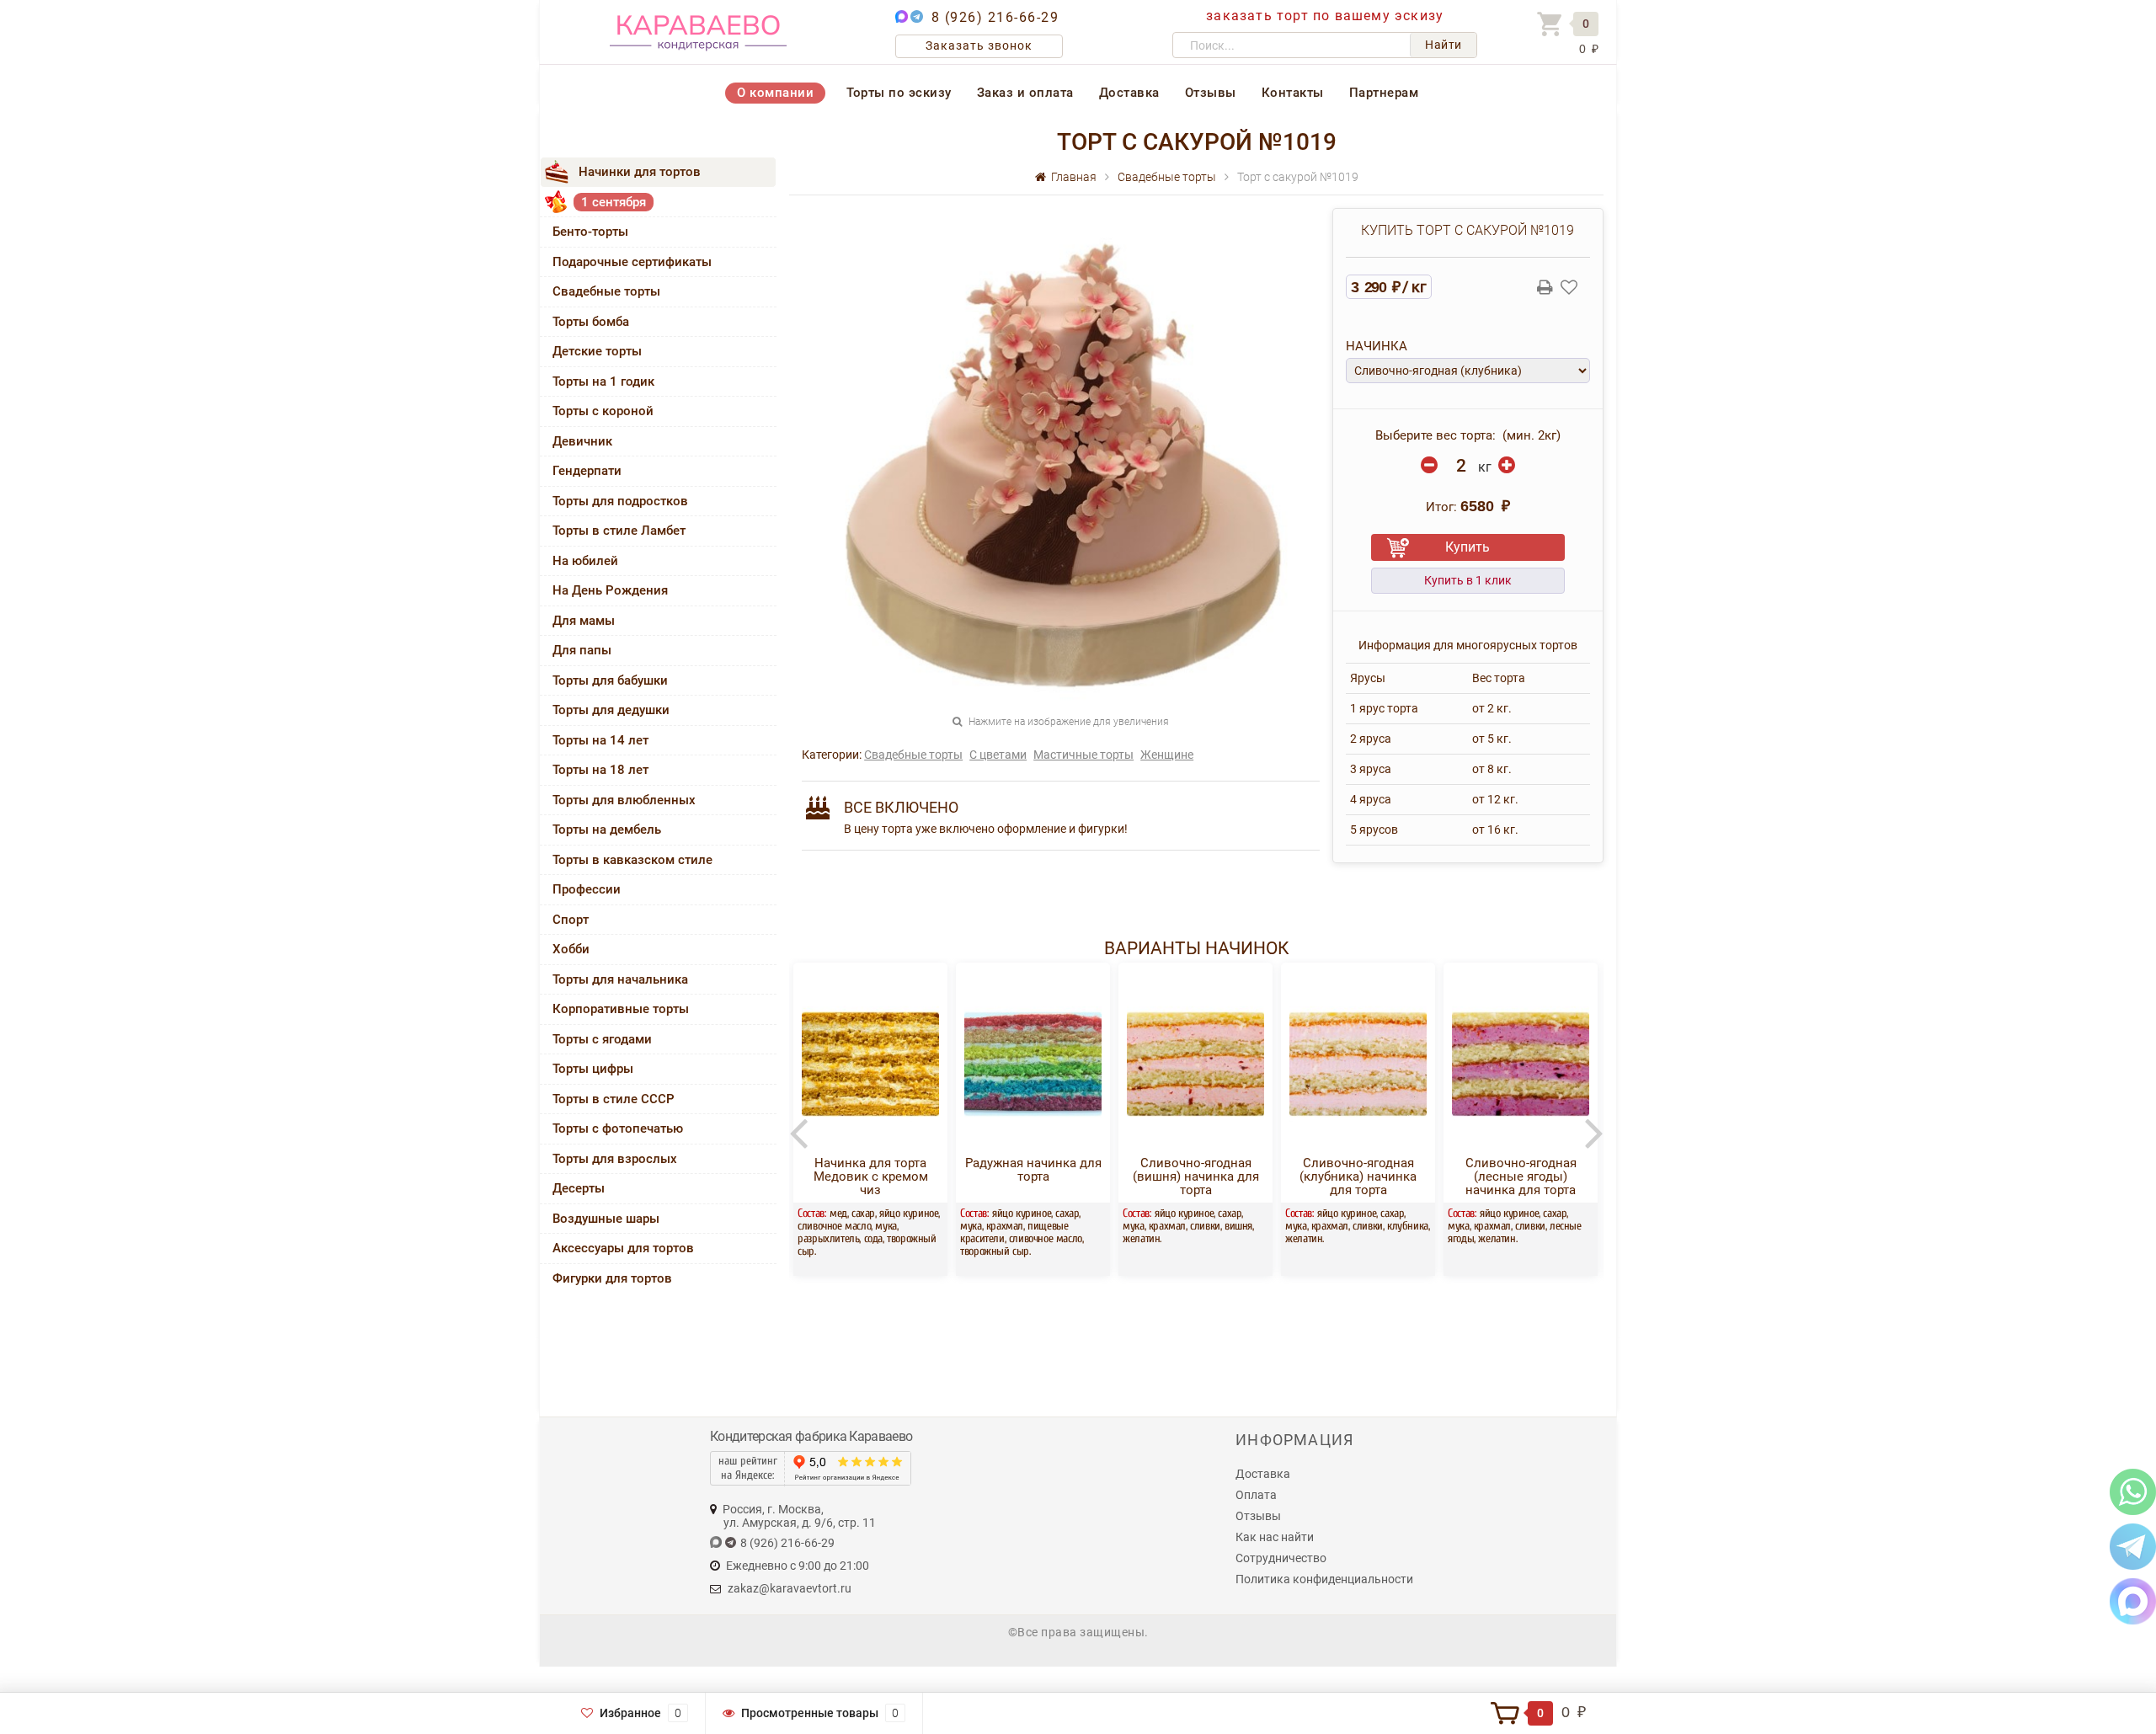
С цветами (998, 755)
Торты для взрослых (615, 1159)
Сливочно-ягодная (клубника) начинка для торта (1358, 1176)
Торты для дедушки (611, 710)
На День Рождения (610, 590)
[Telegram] (2133, 1546)
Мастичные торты (1083, 755)
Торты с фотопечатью (618, 1128)
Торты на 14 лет (600, 740)
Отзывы (1211, 93)
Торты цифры (593, 1069)
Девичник (582, 441)
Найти (1444, 45)
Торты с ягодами (602, 1039)
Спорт (571, 920)
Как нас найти (1275, 1537)
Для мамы (584, 621)
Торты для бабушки (610, 680)
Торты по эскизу (899, 93)
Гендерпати (587, 471)
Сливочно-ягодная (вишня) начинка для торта (1196, 1176)
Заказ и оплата (1025, 93)
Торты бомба (591, 322)
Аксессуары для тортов (623, 1248)
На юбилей (585, 561)
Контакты (1293, 93)
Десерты (579, 1188)
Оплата (1256, 1495)
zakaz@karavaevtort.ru (790, 1588)
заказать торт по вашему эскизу (1325, 16)
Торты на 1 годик (603, 381)
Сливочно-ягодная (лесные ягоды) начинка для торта (1521, 1176)
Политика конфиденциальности (1324, 1579)
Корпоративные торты (621, 1009)
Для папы (582, 650)
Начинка (1377, 346)
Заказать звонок (979, 45)
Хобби (571, 949)
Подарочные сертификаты (632, 262)
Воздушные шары (606, 1219)
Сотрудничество (1281, 1558)
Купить (1468, 547)
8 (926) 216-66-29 (995, 17)
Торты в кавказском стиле (632, 860)
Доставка (1129, 93)
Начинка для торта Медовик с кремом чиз (871, 1176)
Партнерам (1384, 93)
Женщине (1167, 755)
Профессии (587, 889)
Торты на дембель (607, 830)
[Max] (2133, 1601)
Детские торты (597, 351)
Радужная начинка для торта (1033, 1170)
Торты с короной (603, 411)
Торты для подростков (620, 501)
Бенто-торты (590, 232)
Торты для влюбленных (624, 800)
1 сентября (614, 202)
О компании (775, 93)
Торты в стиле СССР (614, 1099)
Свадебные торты (606, 291)
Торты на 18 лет (600, 770)
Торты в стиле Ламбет (619, 531)
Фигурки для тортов (612, 1278)
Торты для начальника (620, 979)
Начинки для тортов (640, 172)
